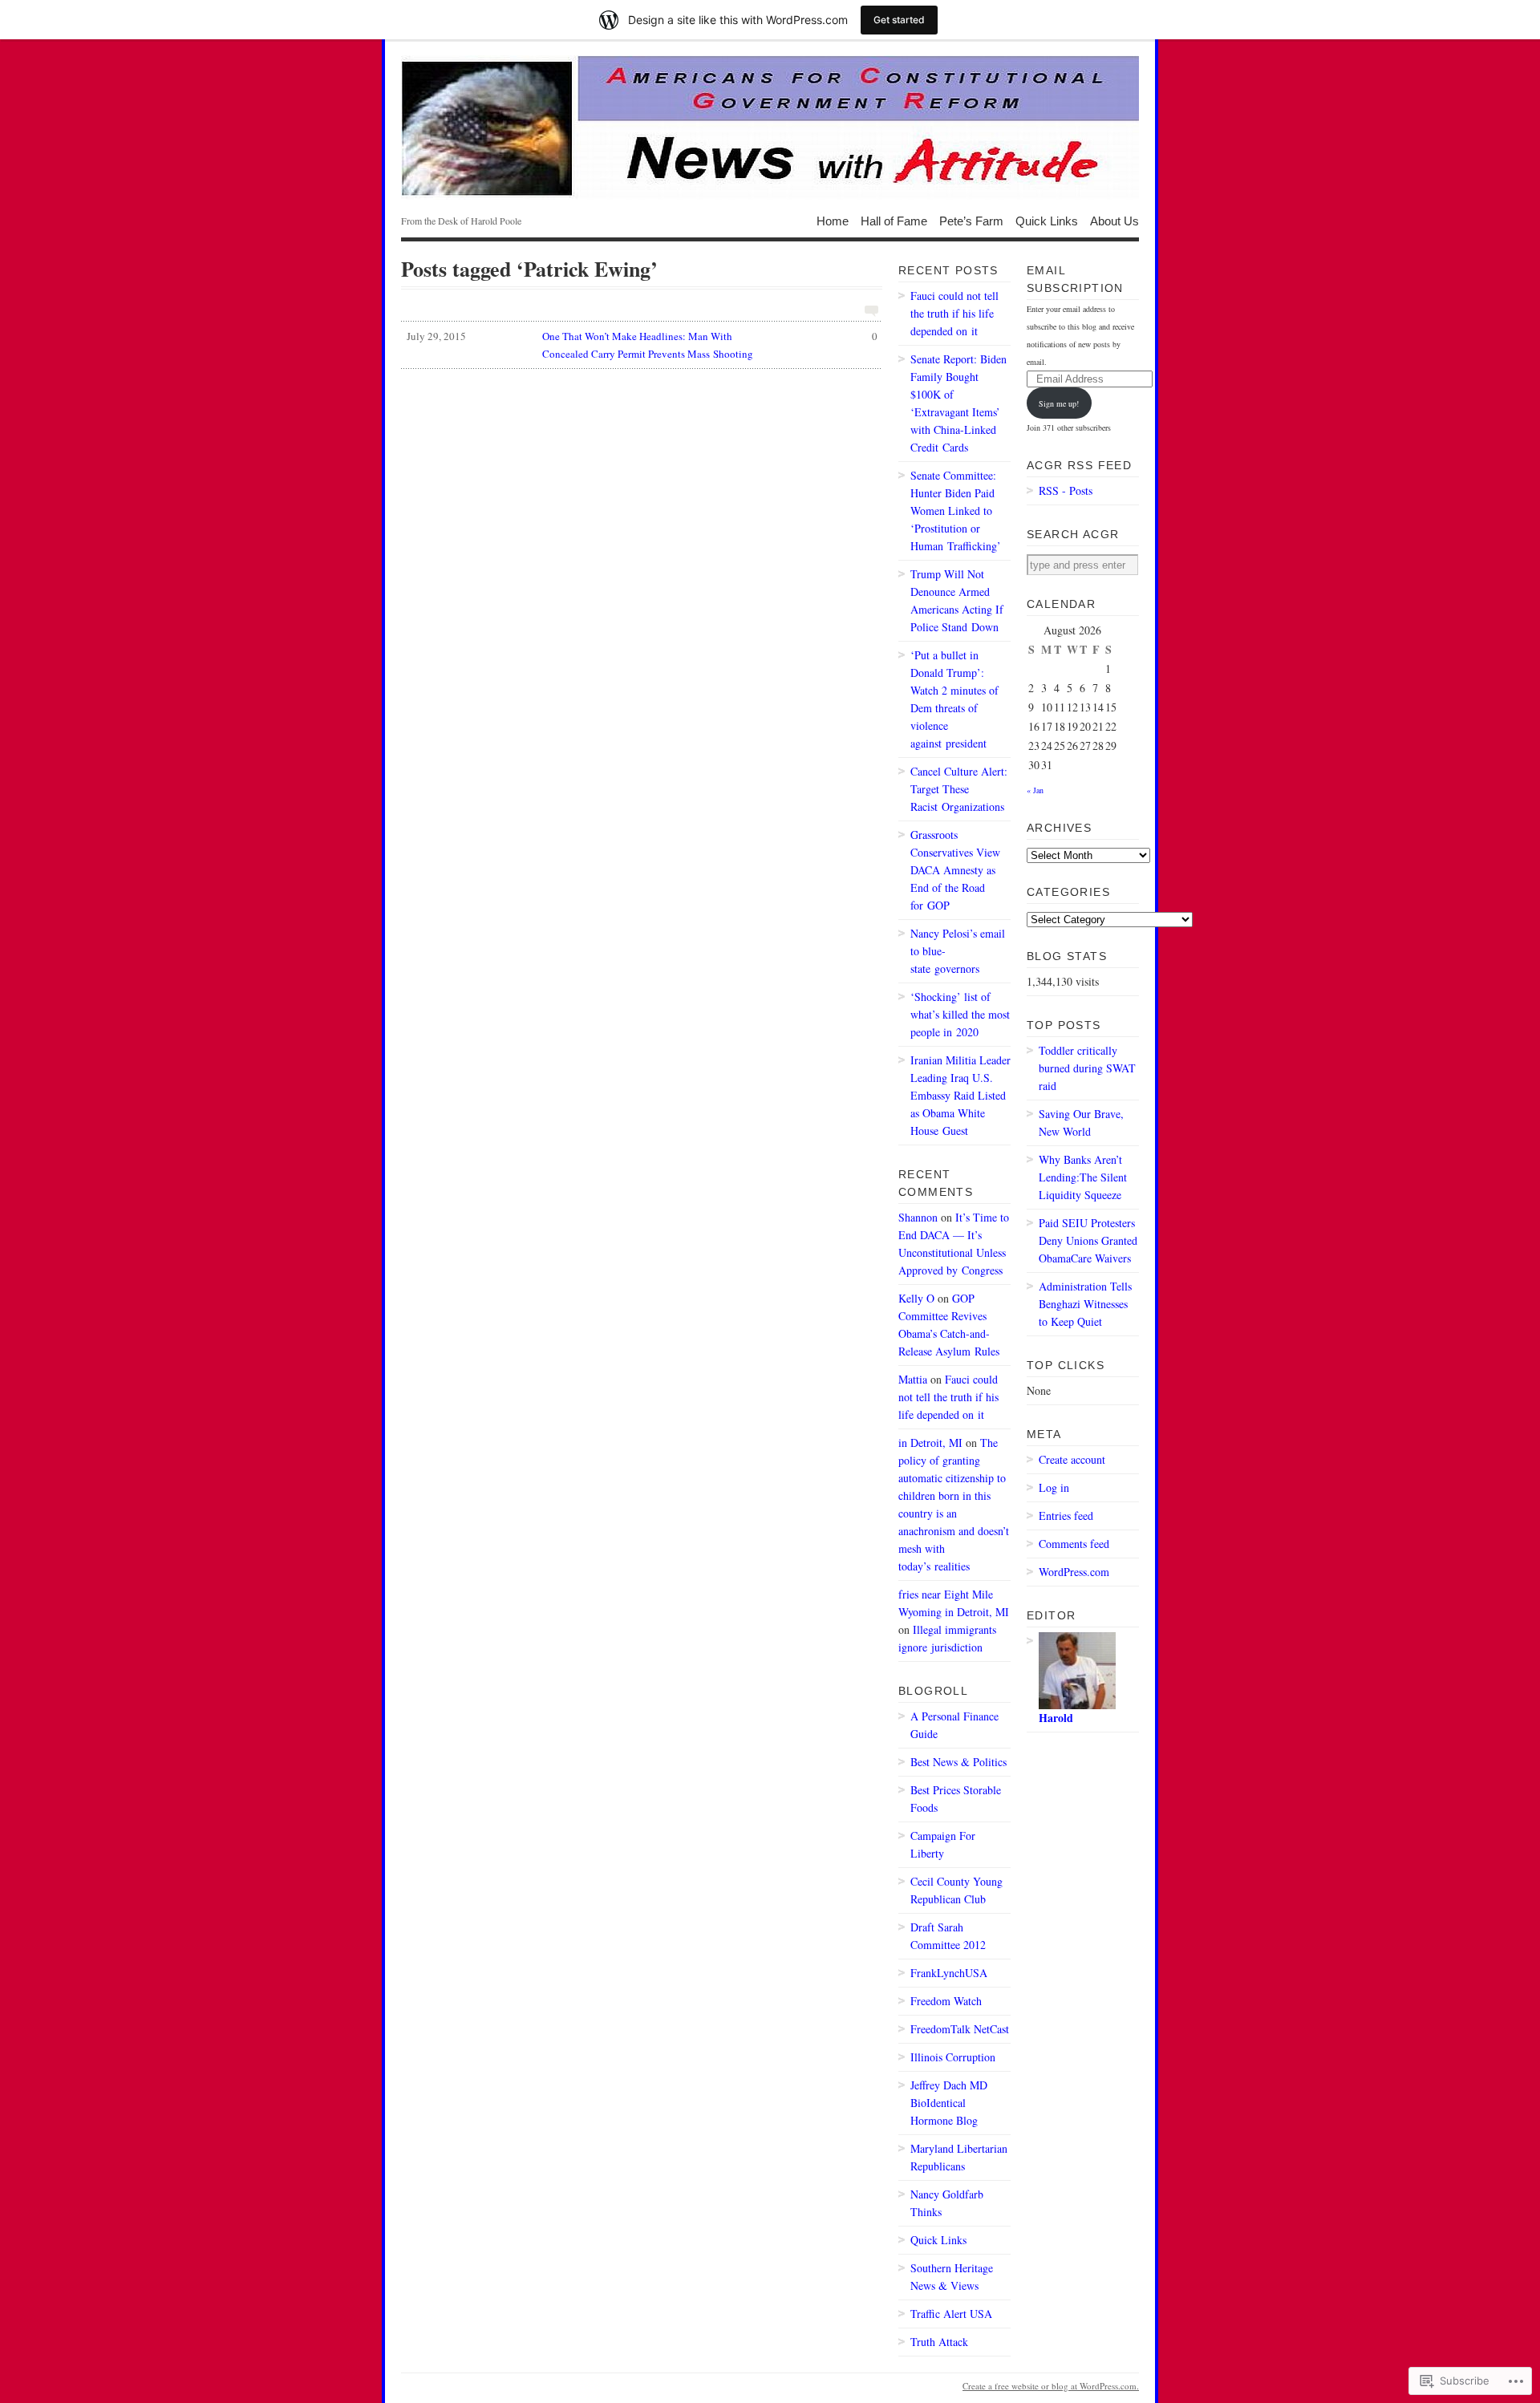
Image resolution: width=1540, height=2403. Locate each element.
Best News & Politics (958, 1762)
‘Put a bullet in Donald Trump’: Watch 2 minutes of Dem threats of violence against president (954, 699)
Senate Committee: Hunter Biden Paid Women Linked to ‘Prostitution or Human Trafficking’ (956, 511)
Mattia (913, 1379)
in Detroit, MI (930, 1443)
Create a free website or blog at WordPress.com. (1051, 2386)
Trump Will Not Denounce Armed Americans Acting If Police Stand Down (957, 600)
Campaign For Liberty (943, 1844)
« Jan (1035, 790)
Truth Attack (939, 2342)
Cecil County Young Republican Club (956, 1890)
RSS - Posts (1066, 490)
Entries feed (1066, 1516)
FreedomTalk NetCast (960, 2029)
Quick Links (1047, 220)
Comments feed (1074, 1544)
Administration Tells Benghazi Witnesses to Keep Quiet (1085, 1304)
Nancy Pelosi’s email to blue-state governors (958, 951)
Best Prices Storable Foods (956, 1799)
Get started (899, 20)
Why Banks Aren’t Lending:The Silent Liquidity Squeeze (1083, 1177)
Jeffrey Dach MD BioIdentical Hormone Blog (949, 2103)
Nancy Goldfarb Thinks (947, 2203)
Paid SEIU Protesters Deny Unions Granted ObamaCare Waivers (1088, 1240)
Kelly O (916, 1298)
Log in (1054, 1487)
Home (833, 220)
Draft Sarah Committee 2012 (948, 1936)
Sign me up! (1059, 403)
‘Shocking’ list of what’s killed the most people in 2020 (960, 1014)
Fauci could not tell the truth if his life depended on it (954, 313)
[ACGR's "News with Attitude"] (770, 128)
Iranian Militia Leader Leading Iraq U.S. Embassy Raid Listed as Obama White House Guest (960, 1095)
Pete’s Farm (971, 220)
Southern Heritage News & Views (952, 2277)
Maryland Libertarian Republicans (959, 2157)
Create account (1072, 1459)
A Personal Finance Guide (954, 1725)
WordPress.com (1074, 1572)
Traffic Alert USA (951, 2314)
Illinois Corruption (953, 2057)
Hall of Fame (894, 220)
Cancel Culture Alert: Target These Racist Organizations (959, 789)
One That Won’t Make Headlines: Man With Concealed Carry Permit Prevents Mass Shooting (642, 345)
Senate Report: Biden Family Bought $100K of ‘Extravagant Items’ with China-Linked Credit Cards (958, 403)
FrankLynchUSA (949, 1973)
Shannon (918, 1217)
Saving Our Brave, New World (1081, 1122)
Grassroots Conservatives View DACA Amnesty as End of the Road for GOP (955, 870)
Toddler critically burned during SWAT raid (1087, 1068)
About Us (1114, 220)
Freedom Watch (946, 2001)
